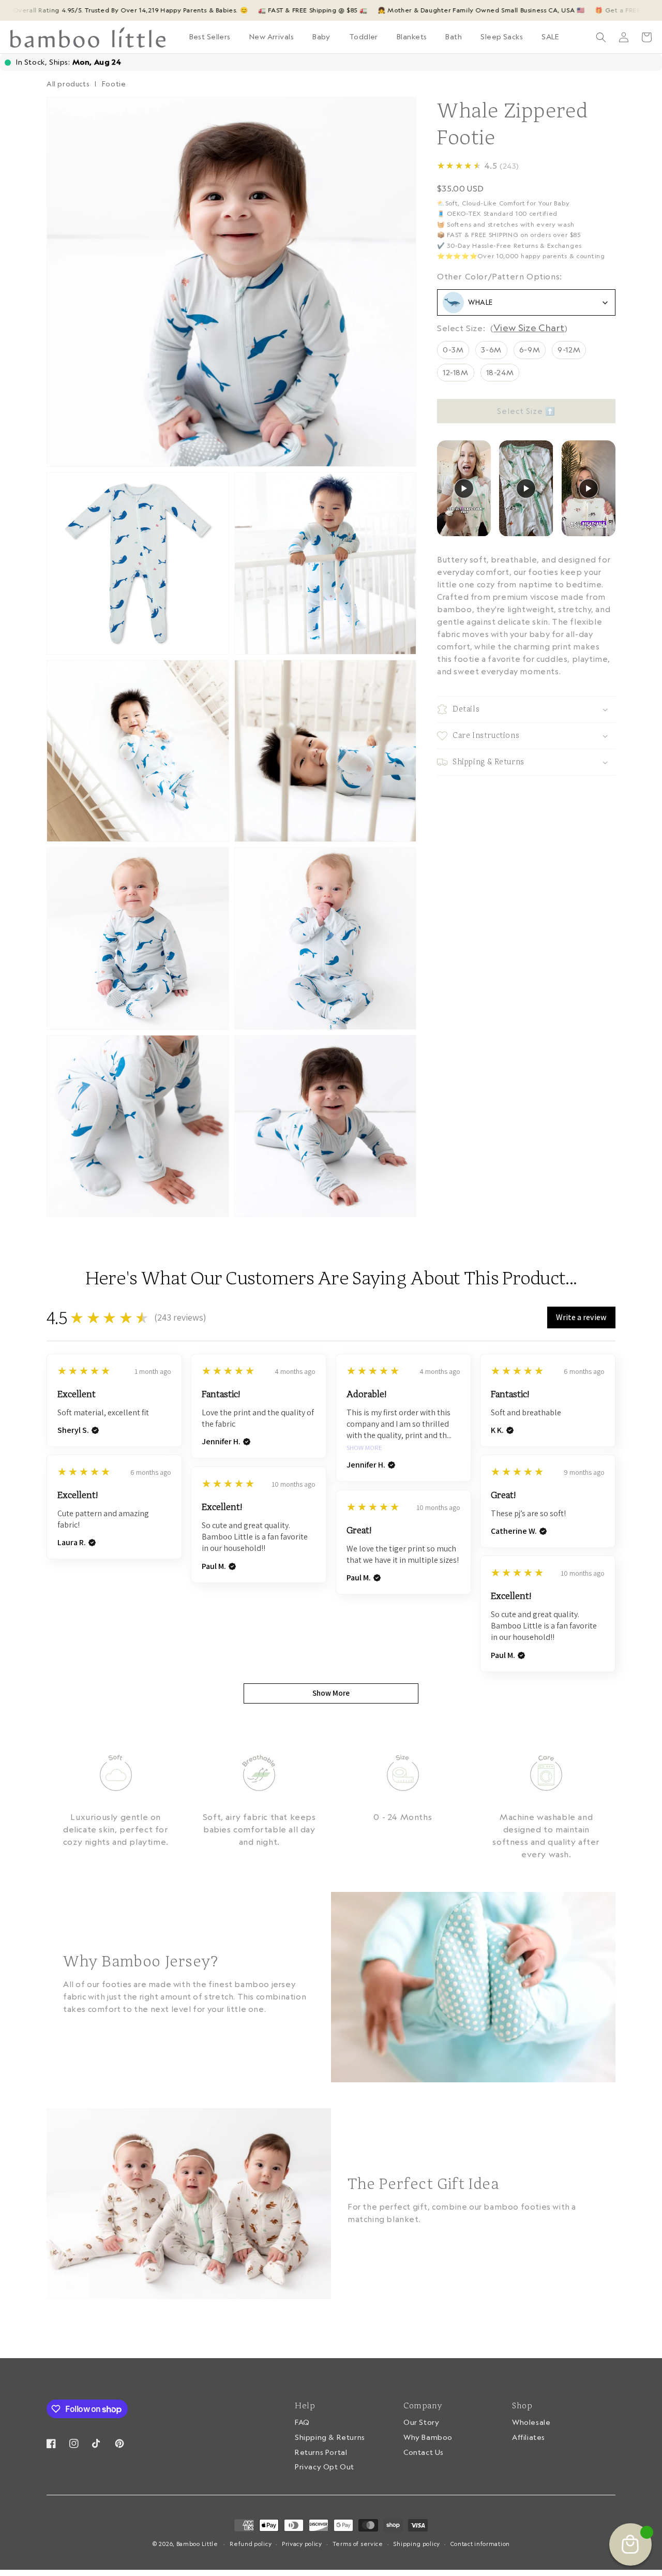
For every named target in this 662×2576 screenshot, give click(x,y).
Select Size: (461, 328)
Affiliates (529, 2437)
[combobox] (526, 302)
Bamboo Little (197, 2544)
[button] (272, 37)
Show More (364, 1448)
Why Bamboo (428, 2437)
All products (68, 84)
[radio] (453, 350)
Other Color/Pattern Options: (500, 276)
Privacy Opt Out (325, 2467)
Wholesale (531, 2423)
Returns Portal (321, 2452)
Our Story (421, 2423)
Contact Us (424, 2452)
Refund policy (251, 2544)
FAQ (302, 2423)
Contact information (480, 2544)
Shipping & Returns (330, 2437)
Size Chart (541, 328)
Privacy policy (302, 2544)
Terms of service (358, 2544)
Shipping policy (417, 2544)
